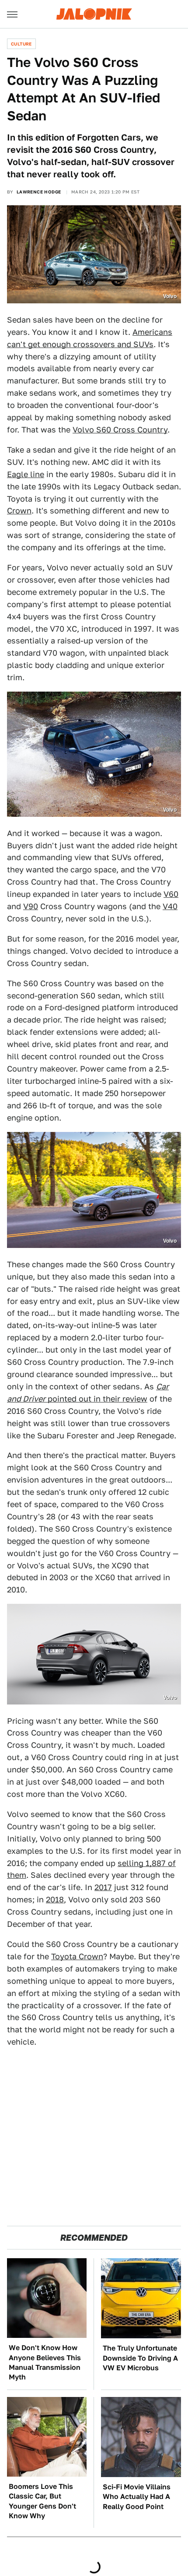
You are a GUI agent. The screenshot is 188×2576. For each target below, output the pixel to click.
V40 (170, 906)
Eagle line (26, 474)
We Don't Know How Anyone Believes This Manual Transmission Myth (45, 2362)
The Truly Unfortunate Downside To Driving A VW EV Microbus (140, 2358)
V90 (31, 906)
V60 (171, 894)
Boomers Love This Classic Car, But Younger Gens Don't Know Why (42, 2501)
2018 (55, 1899)
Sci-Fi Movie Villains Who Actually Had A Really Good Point (137, 2497)
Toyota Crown (77, 1956)
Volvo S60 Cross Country (120, 430)
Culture (21, 44)
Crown (19, 511)
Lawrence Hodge (39, 192)
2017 (103, 1887)
